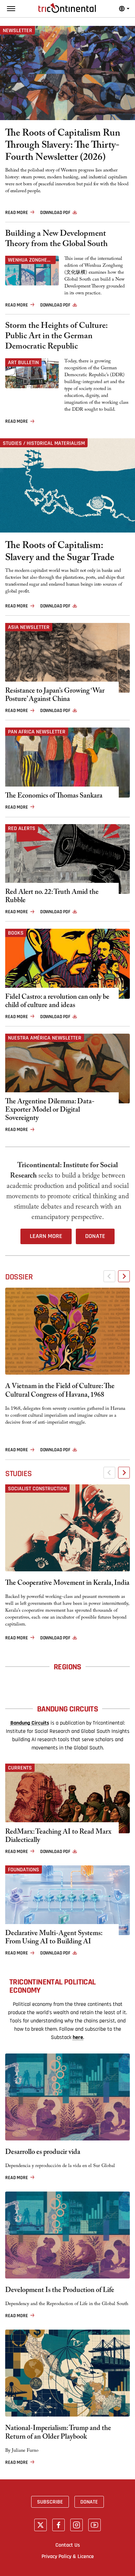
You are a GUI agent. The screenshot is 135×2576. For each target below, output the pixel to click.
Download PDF (55, 213)
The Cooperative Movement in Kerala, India (67, 1584)
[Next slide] (124, 1276)
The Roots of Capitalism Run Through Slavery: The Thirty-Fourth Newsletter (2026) (63, 147)
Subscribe (50, 2502)
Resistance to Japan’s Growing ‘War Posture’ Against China (55, 696)
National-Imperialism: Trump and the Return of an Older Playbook (58, 2433)
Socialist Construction (37, 1489)
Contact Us (68, 2545)
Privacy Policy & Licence (68, 2556)
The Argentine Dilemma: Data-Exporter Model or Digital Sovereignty (50, 1111)
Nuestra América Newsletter (45, 1038)
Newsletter (17, 30)
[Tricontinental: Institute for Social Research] (67, 8)
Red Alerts (22, 828)
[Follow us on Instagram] (76, 2525)
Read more (17, 213)
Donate (95, 1236)
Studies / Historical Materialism (44, 443)
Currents (20, 1768)
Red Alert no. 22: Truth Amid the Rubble (52, 897)
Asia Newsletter (29, 627)
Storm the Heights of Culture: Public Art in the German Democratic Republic (56, 337)
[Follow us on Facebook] (58, 2525)
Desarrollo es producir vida (43, 2153)
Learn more (46, 1236)
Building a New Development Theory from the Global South (56, 240)
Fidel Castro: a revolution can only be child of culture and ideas (57, 1002)
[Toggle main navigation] (11, 9)
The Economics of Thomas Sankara (54, 797)
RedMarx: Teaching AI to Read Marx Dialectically (58, 1837)
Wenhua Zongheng (31, 260)
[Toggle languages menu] (124, 9)
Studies (19, 1474)
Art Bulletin (23, 362)
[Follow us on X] (40, 2525)
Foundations (24, 1870)
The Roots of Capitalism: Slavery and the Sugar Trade (60, 553)
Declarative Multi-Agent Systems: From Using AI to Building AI (54, 1938)
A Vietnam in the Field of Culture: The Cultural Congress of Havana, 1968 (60, 1392)
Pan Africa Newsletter (37, 732)
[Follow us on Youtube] (94, 2525)
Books (16, 933)
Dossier (19, 1277)
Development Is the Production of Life (60, 2291)
